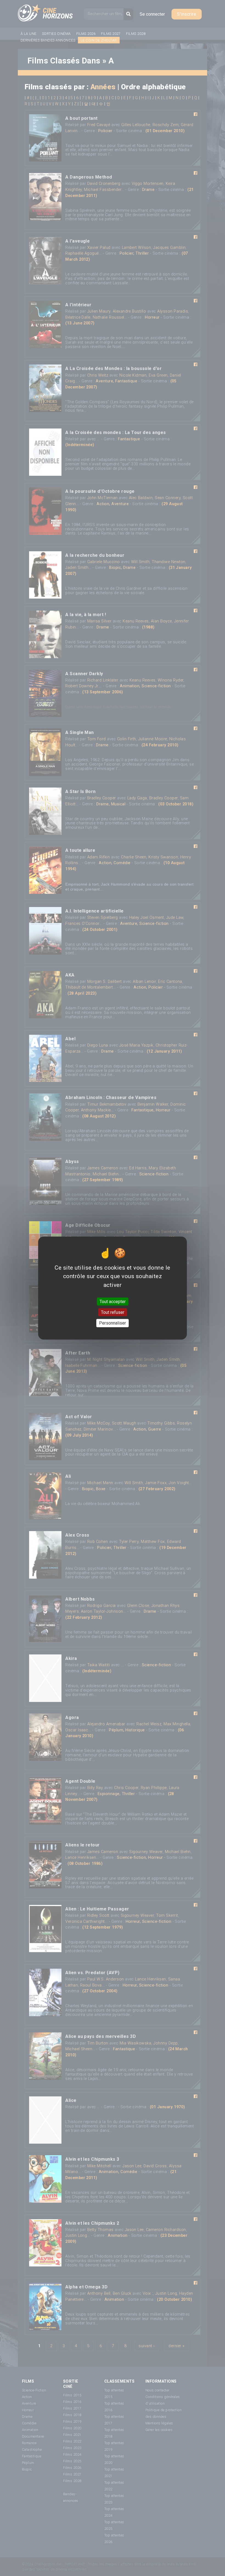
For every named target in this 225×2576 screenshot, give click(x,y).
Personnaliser (113, 1323)
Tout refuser (113, 1312)
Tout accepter (113, 1302)
